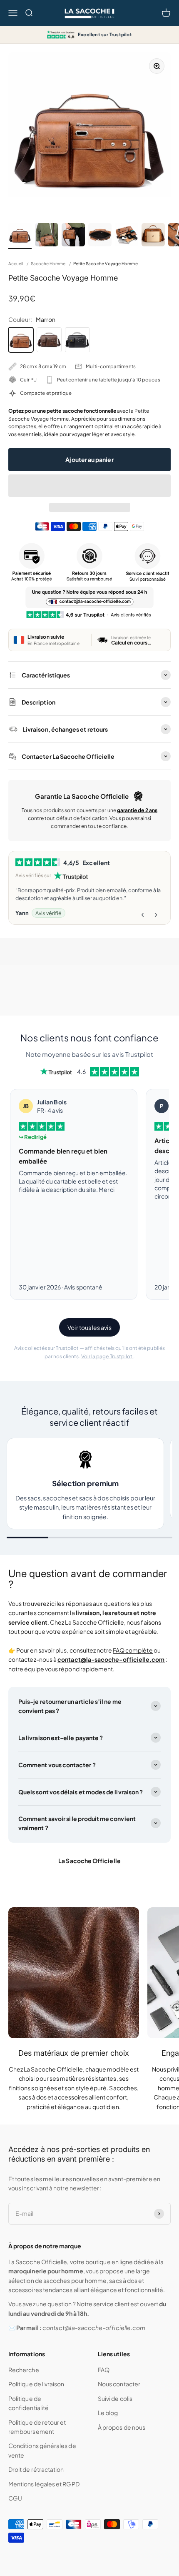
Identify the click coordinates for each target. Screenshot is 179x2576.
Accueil (16, 263)
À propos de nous (122, 2427)
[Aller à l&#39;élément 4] (100, 236)
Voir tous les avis (89, 1327)
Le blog (108, 2413)
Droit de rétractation (36, 2469)
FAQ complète (133, 1650)
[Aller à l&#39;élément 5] (127, 236)
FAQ (104, 2370)
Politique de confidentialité (29, 2403)
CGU (15, 2498)
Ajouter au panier (89, 459)
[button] (89, 486)
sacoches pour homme (75, 2280)
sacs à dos (123, 2280)
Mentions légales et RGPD (44, 2484)
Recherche (24, 2370)
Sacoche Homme (48, 263)
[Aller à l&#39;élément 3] (73, 236)
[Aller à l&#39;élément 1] (20, 236)
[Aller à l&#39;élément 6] (153, 236)
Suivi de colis (115, 2398)
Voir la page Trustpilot (107, 1356)
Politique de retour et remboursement (37, 2427)
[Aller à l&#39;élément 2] (47, 236)
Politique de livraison (36, 2384)
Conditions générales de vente (42, 2450)
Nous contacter (119, 2384)
